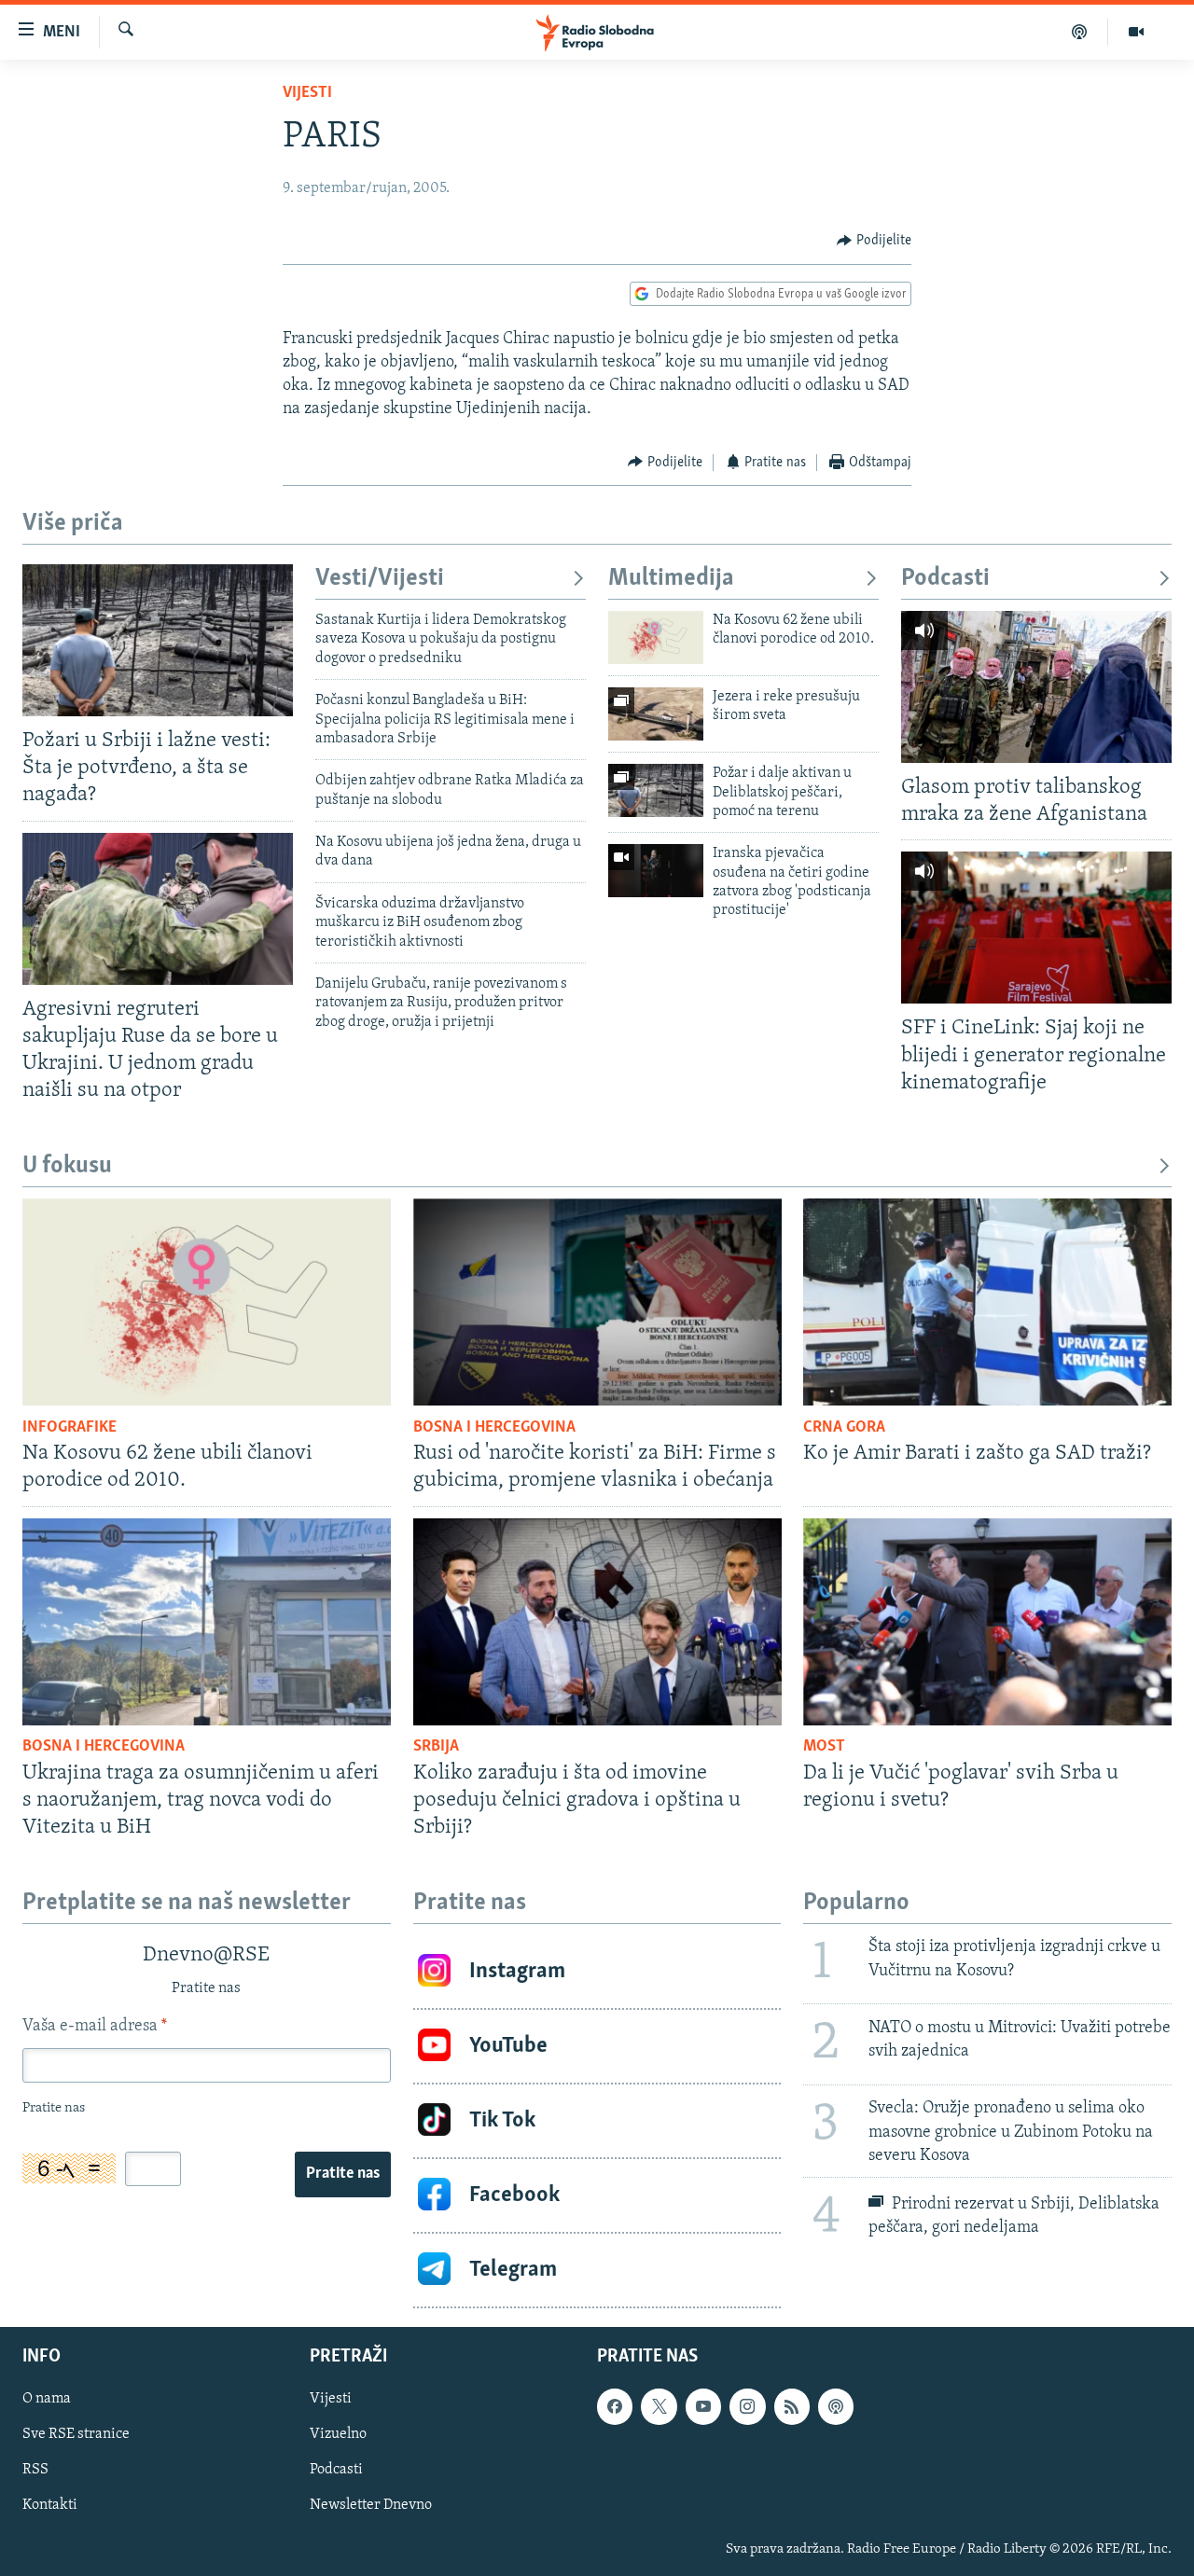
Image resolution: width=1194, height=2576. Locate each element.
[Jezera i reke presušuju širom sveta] (656, 714)
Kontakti (50, 2505)
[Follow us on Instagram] (747, 2406)
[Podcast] (1080, 32)
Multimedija (671, 579)
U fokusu (67, 1166)
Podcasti (945, 579)
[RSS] (792, 2406)
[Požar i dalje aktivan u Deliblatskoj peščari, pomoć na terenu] (656, 790)
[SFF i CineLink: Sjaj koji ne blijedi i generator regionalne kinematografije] (1036, 928)
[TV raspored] (836, 2406)
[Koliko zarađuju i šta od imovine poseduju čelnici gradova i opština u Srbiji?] (597, 1622)
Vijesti (307, 93)
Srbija (436, 1747)
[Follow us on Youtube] (703, 2406)
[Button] (874, 241)
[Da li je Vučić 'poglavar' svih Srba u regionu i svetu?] (987, 1622)
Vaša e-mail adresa (95, 2027)
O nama (47, 2399)
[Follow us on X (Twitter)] (659, 2406)
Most (824, 1747)
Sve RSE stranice (76, 2434)
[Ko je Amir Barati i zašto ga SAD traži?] (987, 1302)
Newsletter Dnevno (371, 2505)
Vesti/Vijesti (380, 579)
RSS (35, 2470)
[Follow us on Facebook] (615, 2406)
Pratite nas (343, 2174)
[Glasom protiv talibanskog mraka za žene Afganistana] (1036, 687)
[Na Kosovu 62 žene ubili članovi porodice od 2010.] (656, 637)
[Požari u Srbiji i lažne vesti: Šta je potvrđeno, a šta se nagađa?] (158, 640)
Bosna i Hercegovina (494, 1428)
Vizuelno (338, 2434)
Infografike (69, 1428)
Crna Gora (844, 1428)
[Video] (1136, 32)
